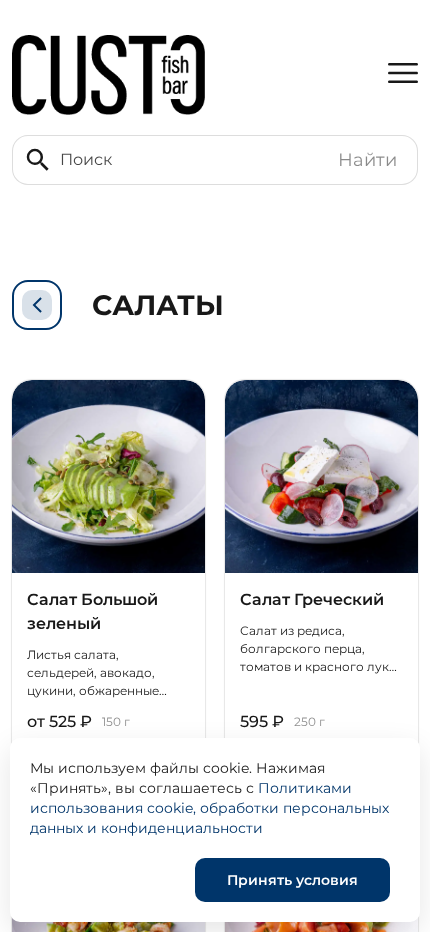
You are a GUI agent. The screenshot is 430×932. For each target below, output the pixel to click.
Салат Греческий (312, 599)
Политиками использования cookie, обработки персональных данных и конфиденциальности (209, 808)
